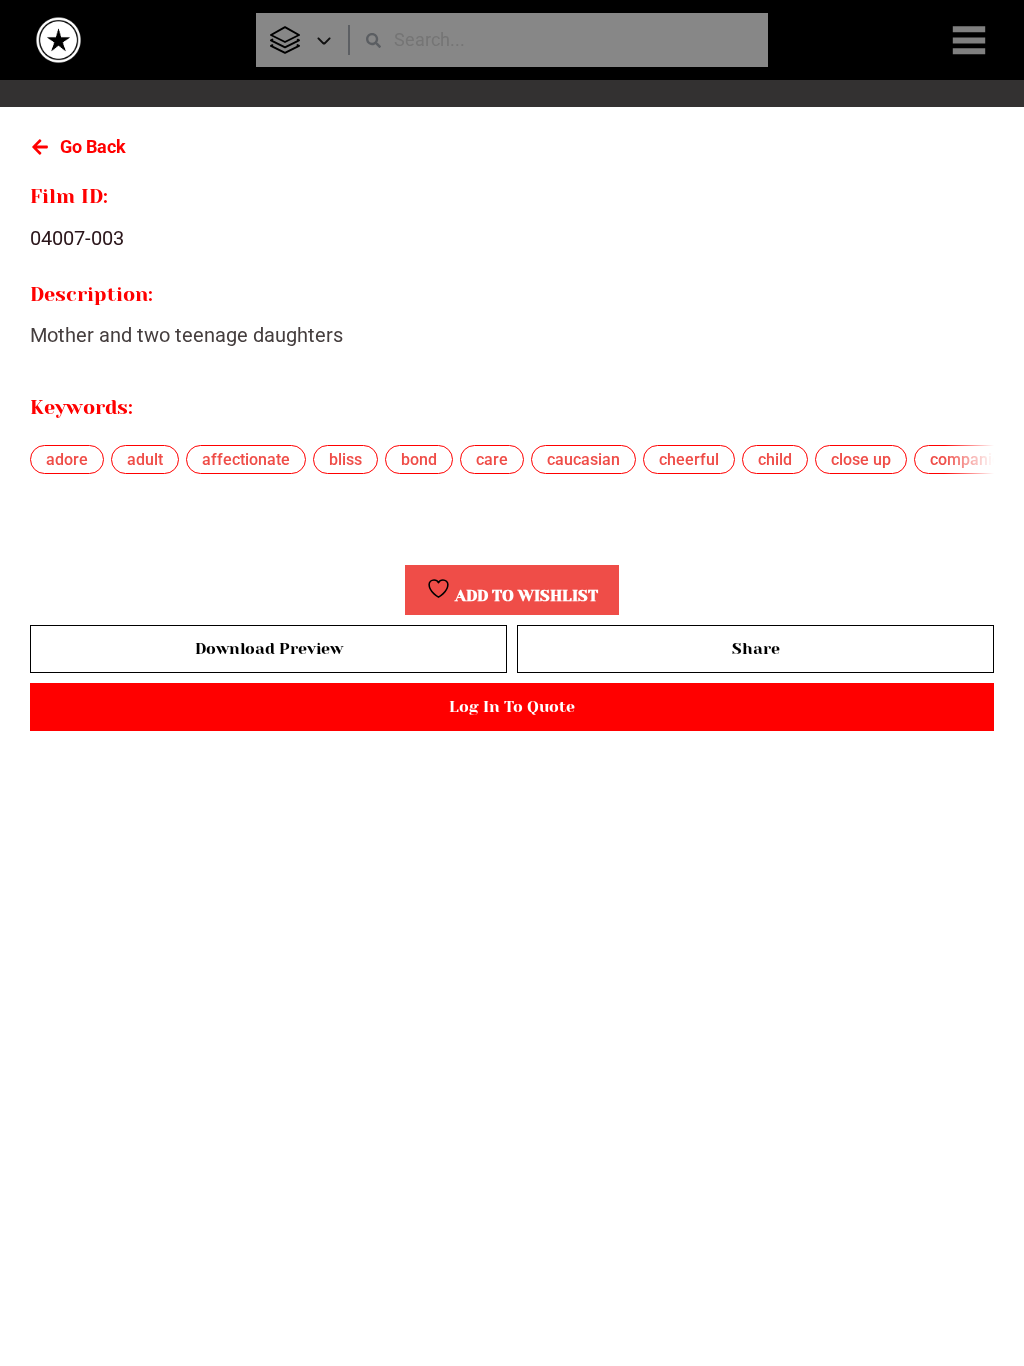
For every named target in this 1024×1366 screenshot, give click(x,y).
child (775, 459)
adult (145, 459)
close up (861, 459)
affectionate (246, 459)
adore (67, 459)
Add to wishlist (524, 595)
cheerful (689, 459)
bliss (345, 459)
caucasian (583, 459)
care (492, 459)
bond (419, 459)
